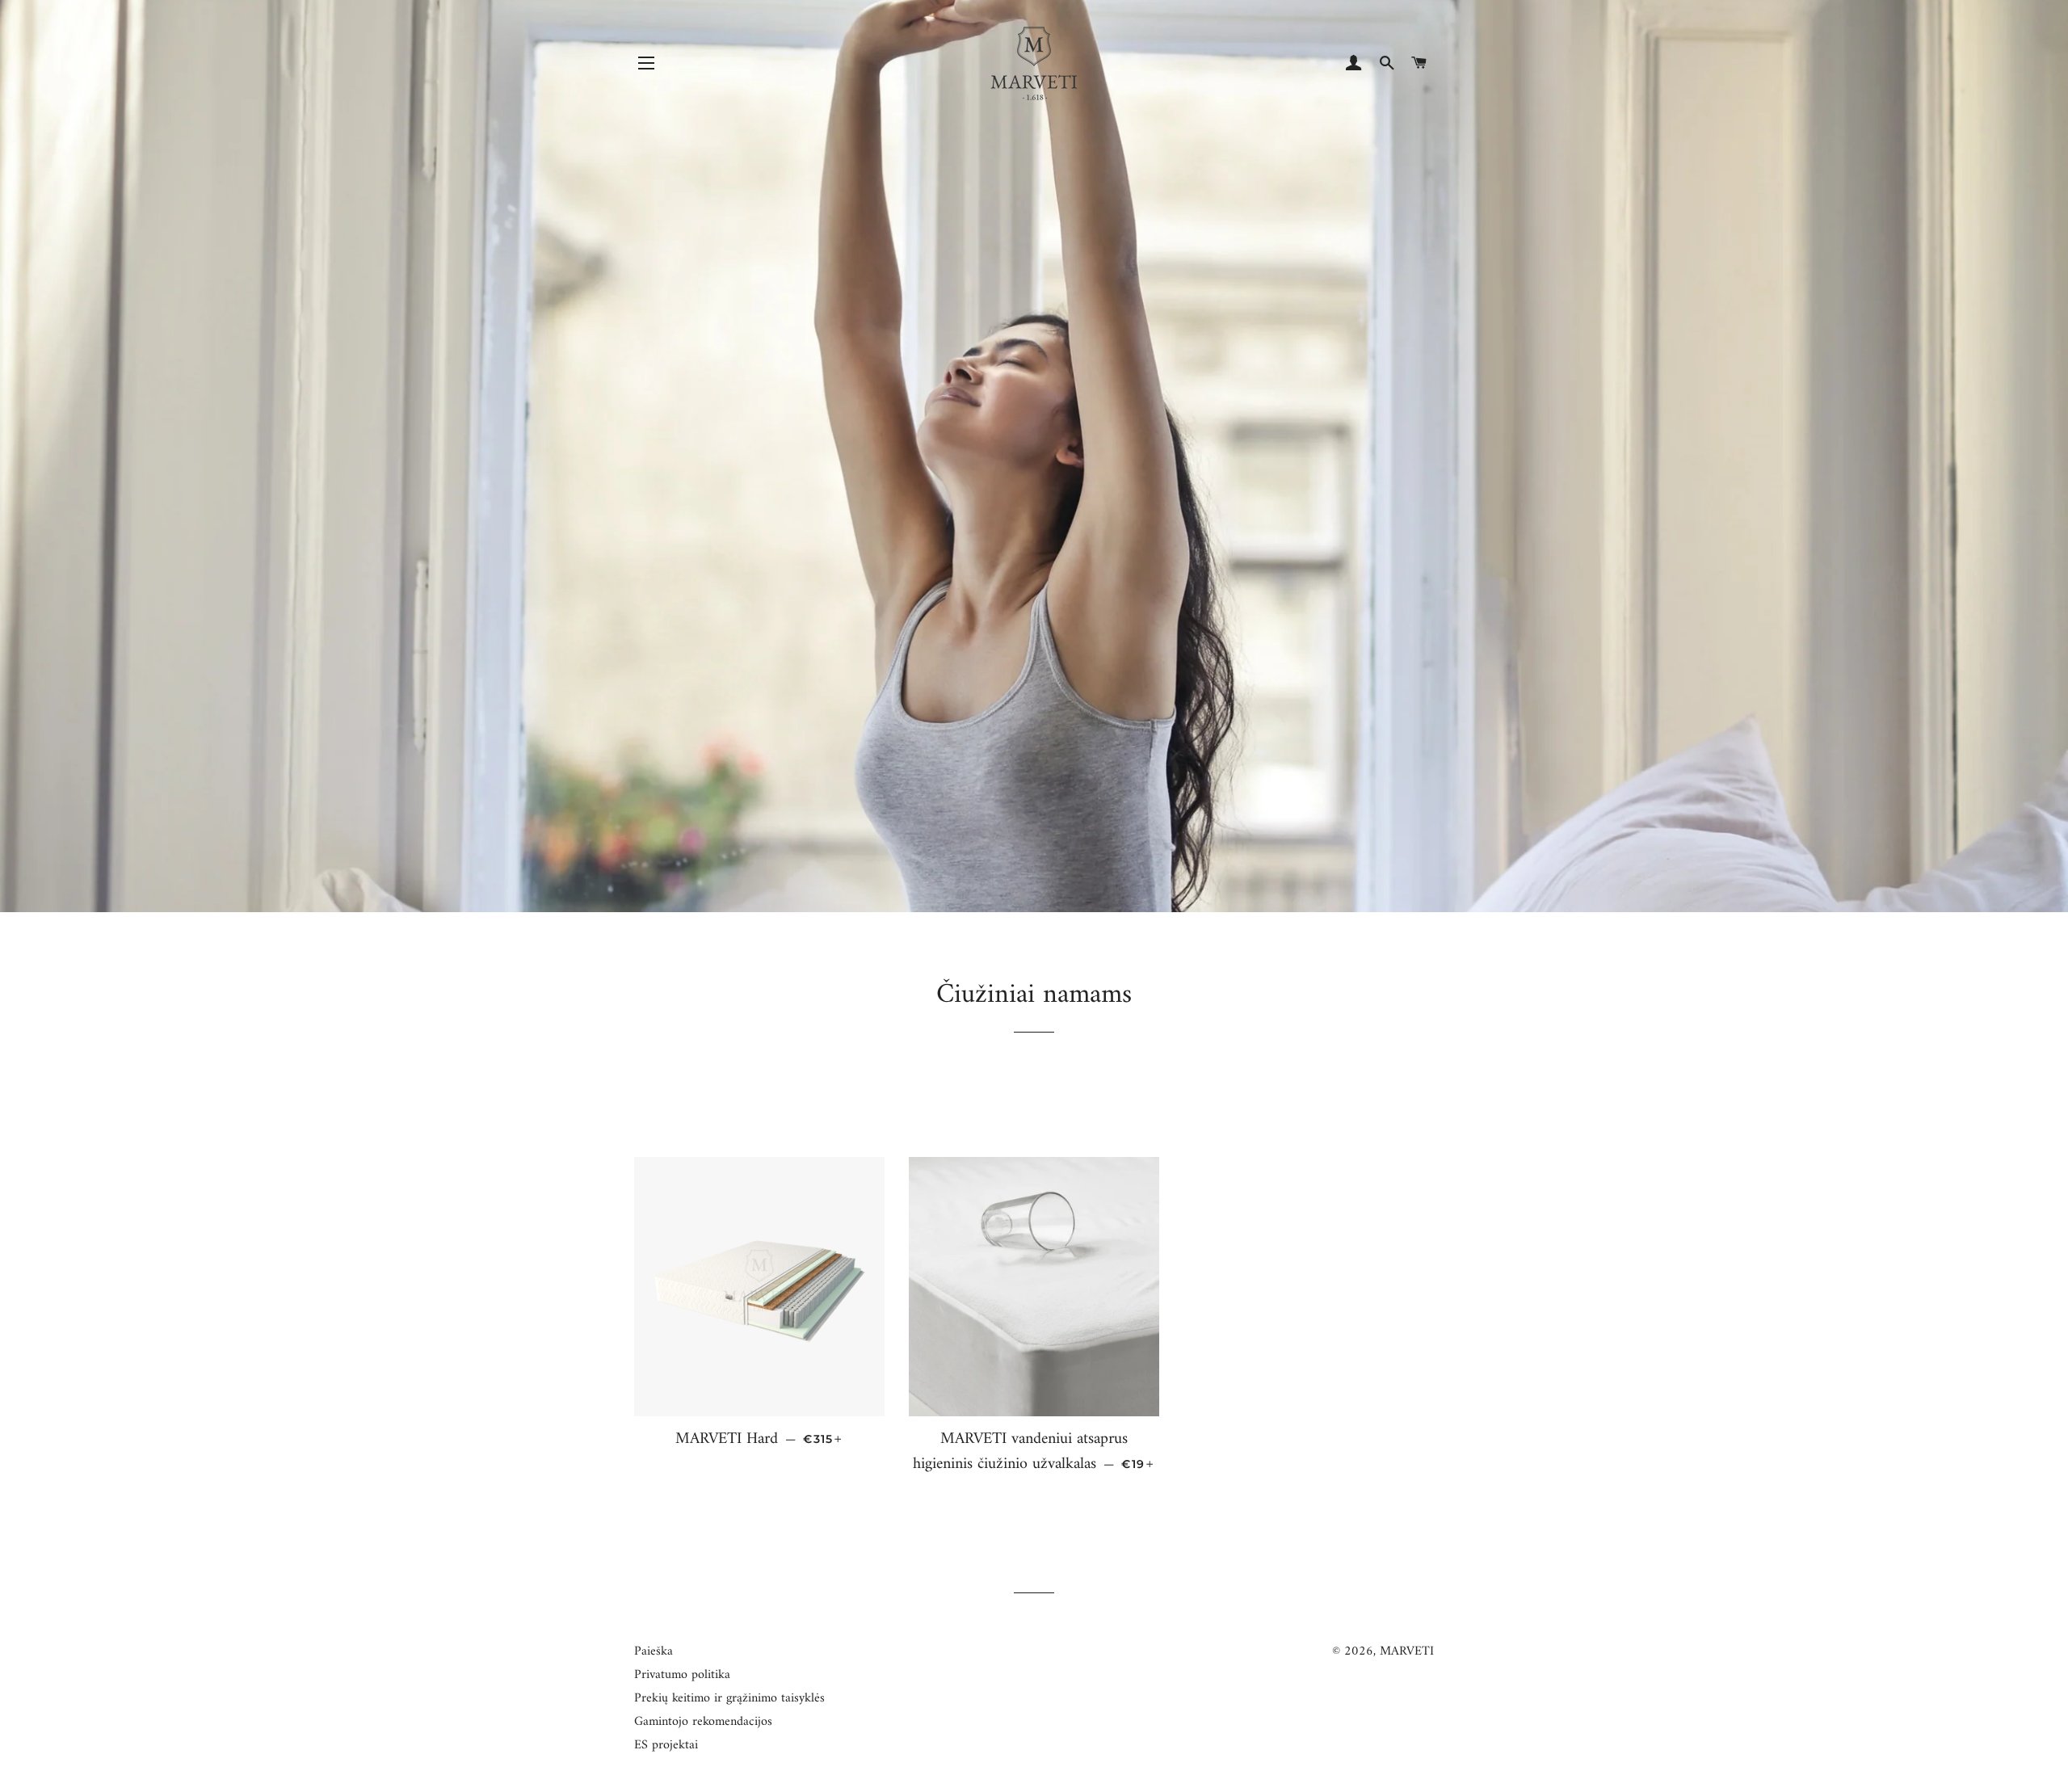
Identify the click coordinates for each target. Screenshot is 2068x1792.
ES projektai (666, 1745)
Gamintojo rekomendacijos (703, 1722)
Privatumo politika (682, 1675)
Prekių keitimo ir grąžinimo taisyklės (729, 1698)
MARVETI (1407, 1651)
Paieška (654, 1651)
